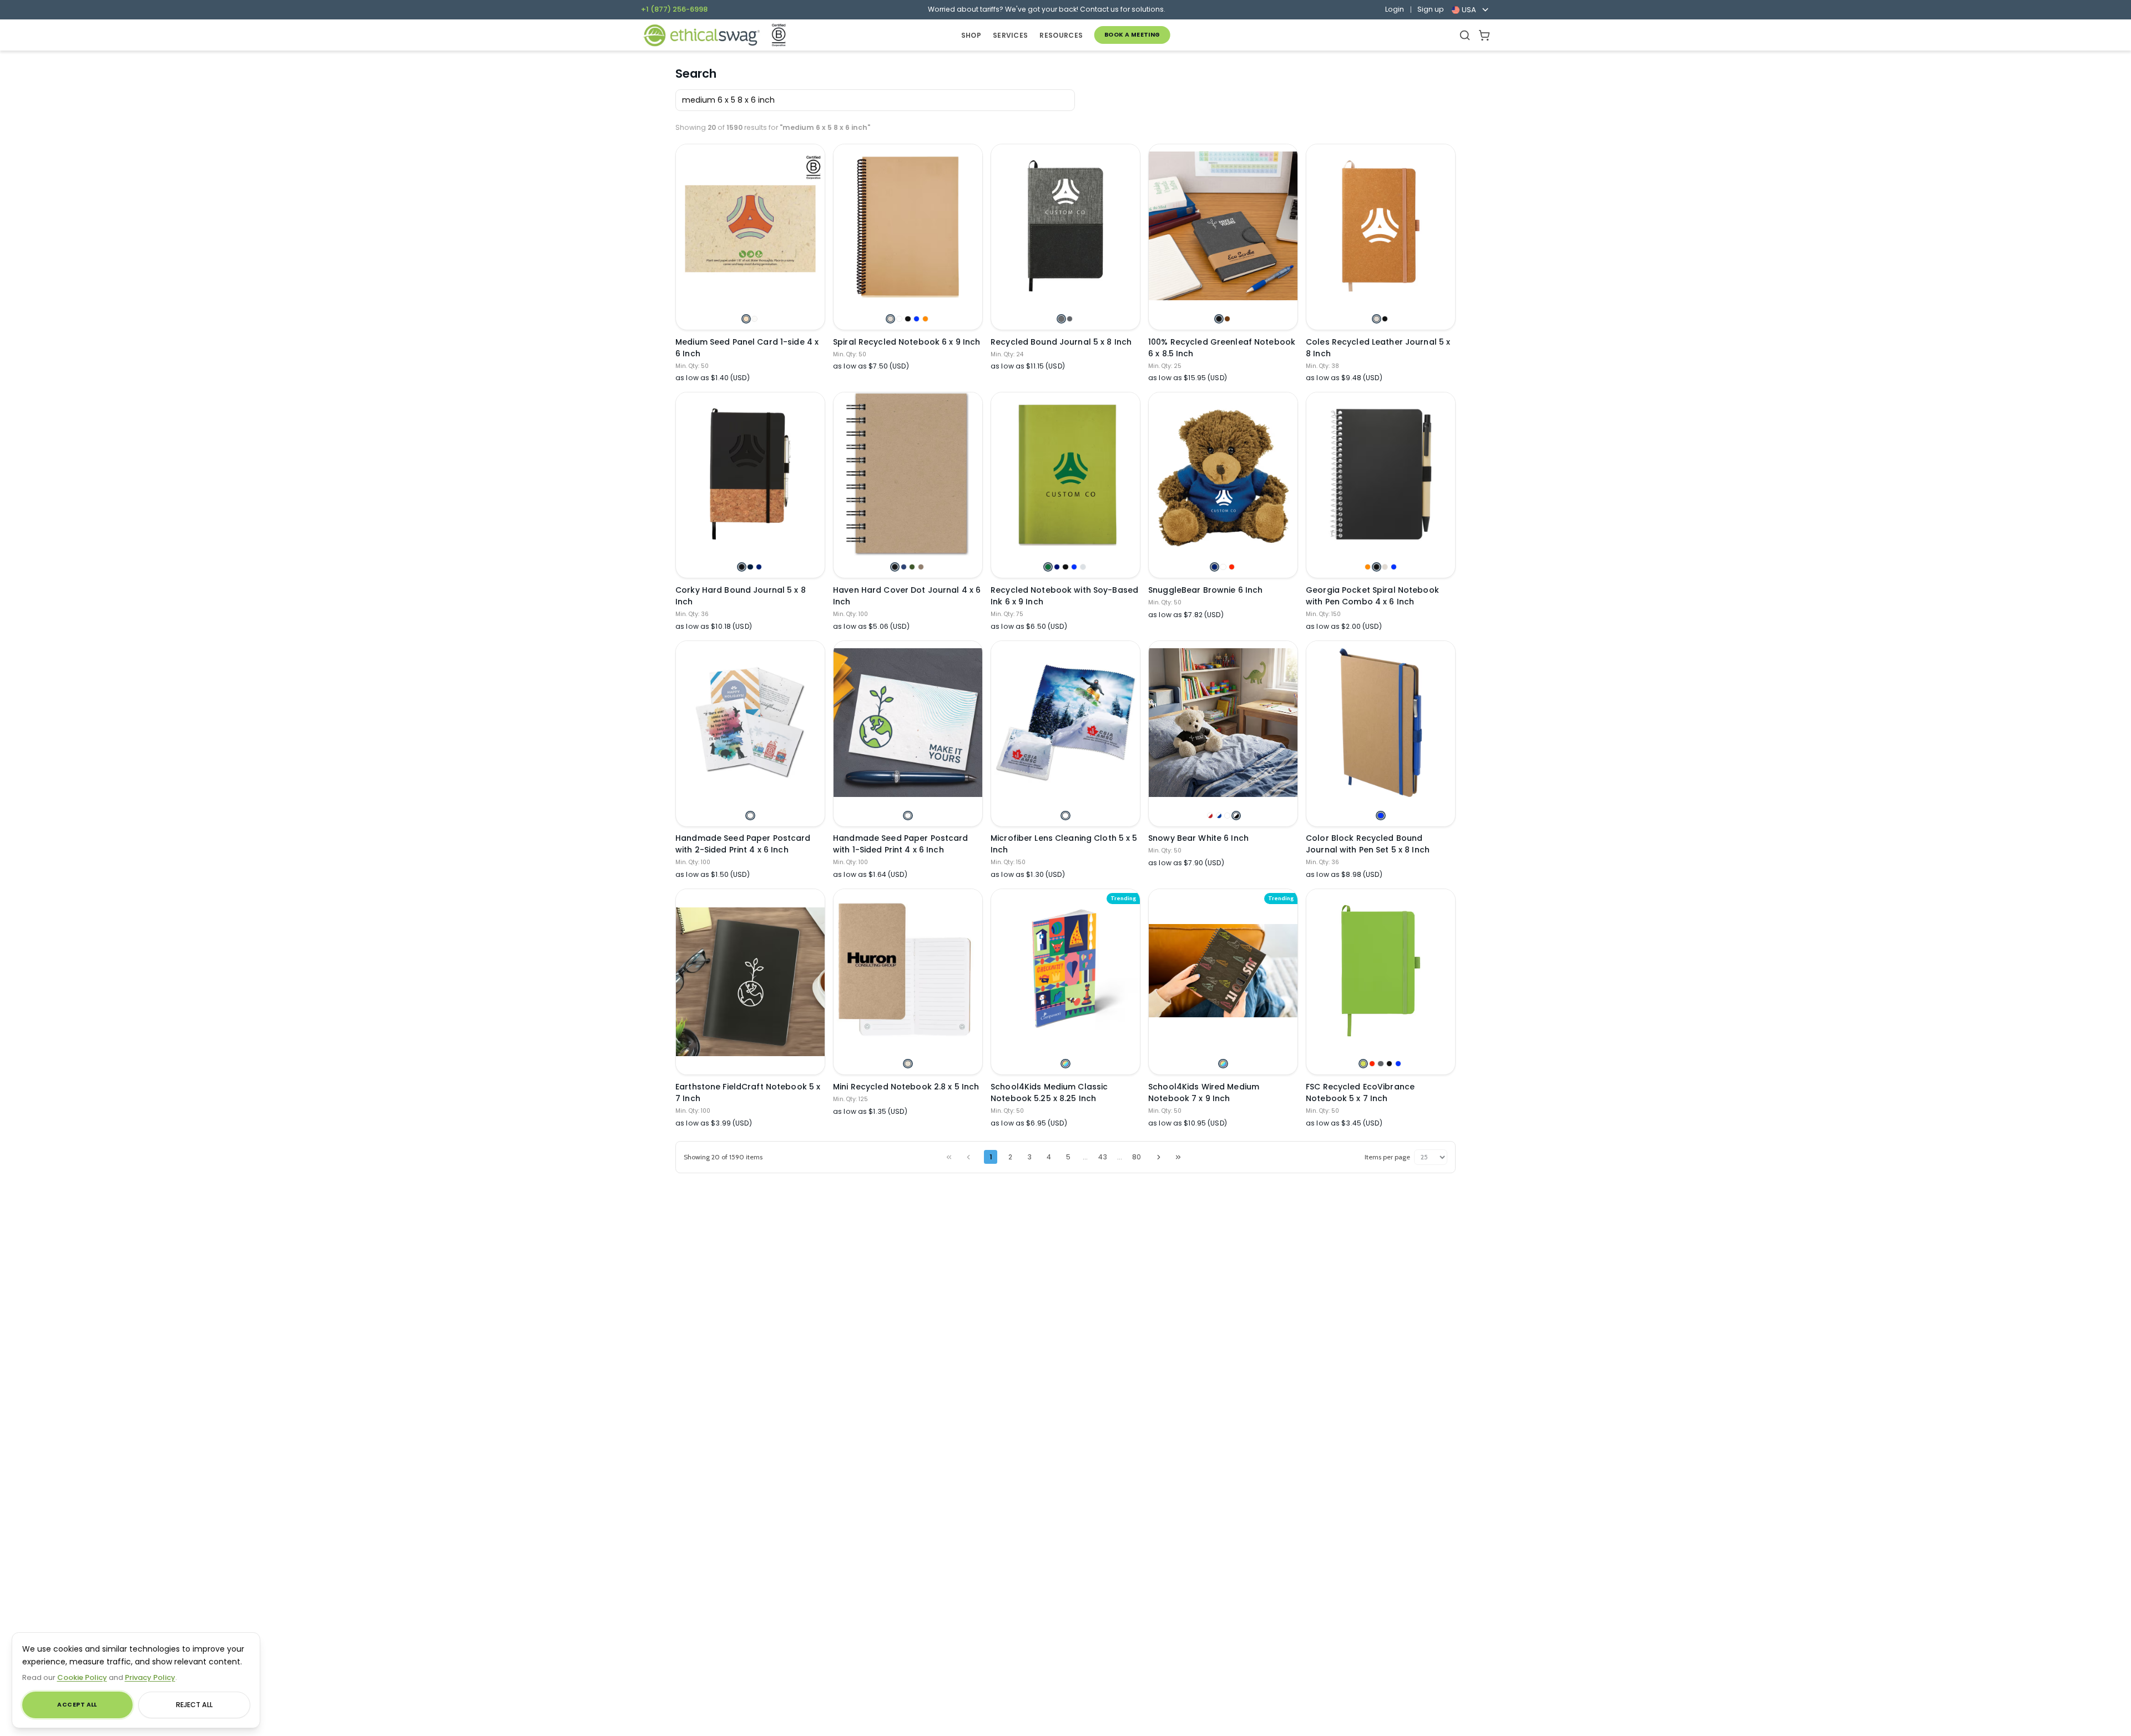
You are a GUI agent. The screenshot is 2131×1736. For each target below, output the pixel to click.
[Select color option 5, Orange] (925, 319)
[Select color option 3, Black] (908, 319)
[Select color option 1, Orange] (1368, 567)
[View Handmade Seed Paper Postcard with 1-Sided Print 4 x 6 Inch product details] (908, 723)
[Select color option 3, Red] (1232, 567)
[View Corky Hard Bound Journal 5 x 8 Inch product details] (750, 474)
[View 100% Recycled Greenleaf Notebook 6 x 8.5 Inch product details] (1223, 226)
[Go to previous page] (968, 1157)
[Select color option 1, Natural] (890, 319)
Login (1395, 9)
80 (1137, 1157)
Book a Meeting (1132, 35)
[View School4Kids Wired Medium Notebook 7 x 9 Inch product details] (1223, 971)
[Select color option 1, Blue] (1380, 816)
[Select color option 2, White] (899, 319)
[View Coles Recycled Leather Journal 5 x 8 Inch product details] (1381, 226)
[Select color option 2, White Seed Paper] (754, 319)
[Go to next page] (1159, 1157)
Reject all (194, 1705)
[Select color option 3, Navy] (759, 567)
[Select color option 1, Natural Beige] (908, 1064)
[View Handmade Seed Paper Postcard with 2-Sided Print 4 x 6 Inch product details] (750, 723)
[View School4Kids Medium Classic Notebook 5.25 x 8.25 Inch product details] (1065, 971)
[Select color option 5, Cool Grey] (1083, 567)
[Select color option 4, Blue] (916, 319)
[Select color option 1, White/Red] (1210, 816)
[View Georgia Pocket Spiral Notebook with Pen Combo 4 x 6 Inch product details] (1381, 474)
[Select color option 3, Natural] (1385, 567)
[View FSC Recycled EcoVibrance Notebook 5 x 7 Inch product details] (1381, 971)
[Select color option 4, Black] (1389, 1064)
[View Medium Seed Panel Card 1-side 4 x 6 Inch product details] (750, 226)
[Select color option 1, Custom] (1065, 1064)
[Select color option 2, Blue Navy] (750, 567)
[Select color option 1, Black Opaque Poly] (895, 567)
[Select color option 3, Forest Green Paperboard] (912, 567)
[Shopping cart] (1484, 35)
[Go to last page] (1178, 1157)
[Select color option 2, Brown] (1227, 319)
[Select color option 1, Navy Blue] (1215, 567)
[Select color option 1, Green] (1048, 567)
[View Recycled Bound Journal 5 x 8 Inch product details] (1065, 226)
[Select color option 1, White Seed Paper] (750, 816)
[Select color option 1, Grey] (1061, 319)
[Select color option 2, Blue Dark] (1057, 567)
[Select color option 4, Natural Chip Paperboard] (921, 567)
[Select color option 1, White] (1065, 816)
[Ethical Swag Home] (701, 35)
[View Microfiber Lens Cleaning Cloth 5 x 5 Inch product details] (1065, 723)
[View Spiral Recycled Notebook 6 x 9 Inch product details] (908, 226)
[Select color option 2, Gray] (1070, 319)
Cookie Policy (82, 1677)
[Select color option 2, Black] (1385, 319)
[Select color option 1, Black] (1219, 319)
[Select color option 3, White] (1227, 816)
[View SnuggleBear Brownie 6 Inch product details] (1223, 474)
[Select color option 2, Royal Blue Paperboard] (904, 567)
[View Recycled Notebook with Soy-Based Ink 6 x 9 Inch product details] (1065, 474)
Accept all (77, 1705)
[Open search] (1465, 35)
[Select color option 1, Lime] (1363, 1064)
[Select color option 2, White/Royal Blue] (1219, 816)
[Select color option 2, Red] (1372, 1064)
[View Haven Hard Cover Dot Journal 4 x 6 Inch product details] (908, 474)
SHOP (971, 35)
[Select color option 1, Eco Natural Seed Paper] (746, 319)
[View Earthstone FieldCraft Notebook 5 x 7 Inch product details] (750, 981)
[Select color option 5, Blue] (1398, 1064)
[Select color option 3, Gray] (1380, 1064)
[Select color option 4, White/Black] (1236, 816)
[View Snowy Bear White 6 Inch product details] (1223, 723)
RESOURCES (1061, 35)
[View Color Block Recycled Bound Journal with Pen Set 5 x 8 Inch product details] (1381, 723)
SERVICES (1010, 35)
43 (1103, 1157)
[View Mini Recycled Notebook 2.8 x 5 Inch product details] (908, 971)
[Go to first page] (949, 1157)
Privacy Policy (150, 1677)
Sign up (1431, 9)
